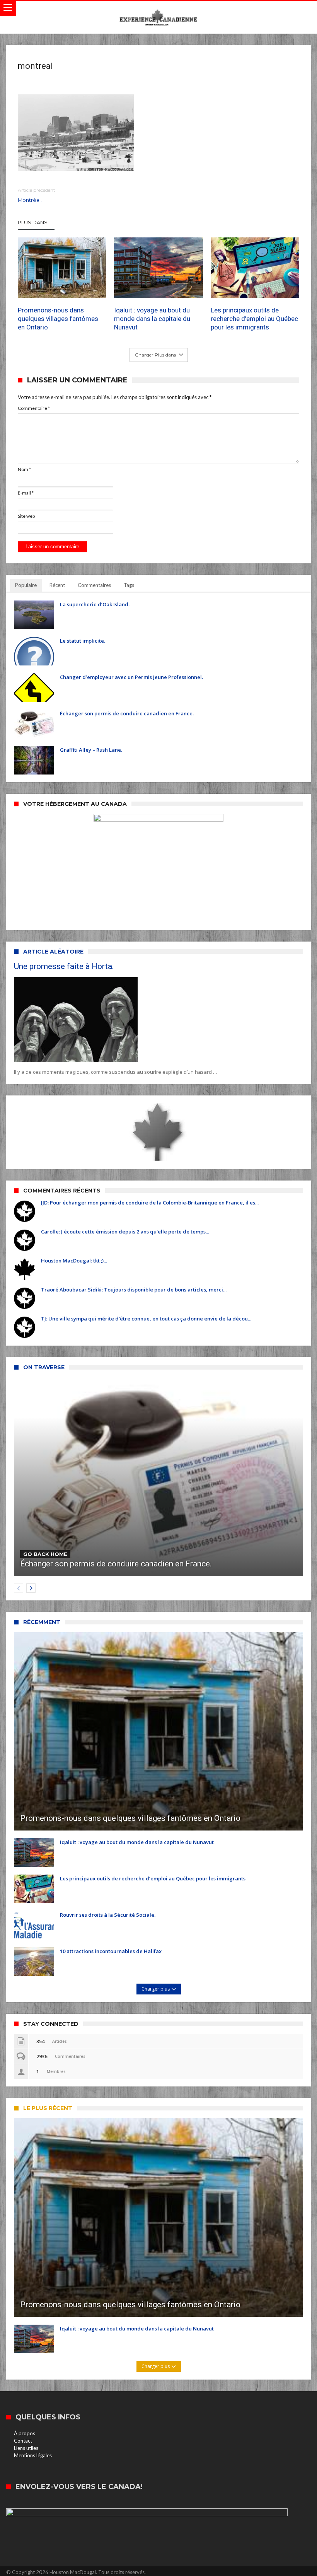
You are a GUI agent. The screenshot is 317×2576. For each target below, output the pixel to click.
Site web (26, 516)
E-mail (26, 493)
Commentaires (94, 585)
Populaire (26, 585)
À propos (25, 2433)
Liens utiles (26, 2448)
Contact (23, 2441)
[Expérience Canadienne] (158, 9)
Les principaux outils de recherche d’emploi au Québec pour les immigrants (254, 319)
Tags (129, 585)
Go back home (45, 1554)
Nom (24, 469)
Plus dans (33, 222)
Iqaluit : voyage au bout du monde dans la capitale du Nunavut (152, 319)
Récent (57, 585)
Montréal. (37, 195)
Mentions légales (33, 2455)
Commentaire (34, 408)
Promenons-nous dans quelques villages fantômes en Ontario (58, 319)
